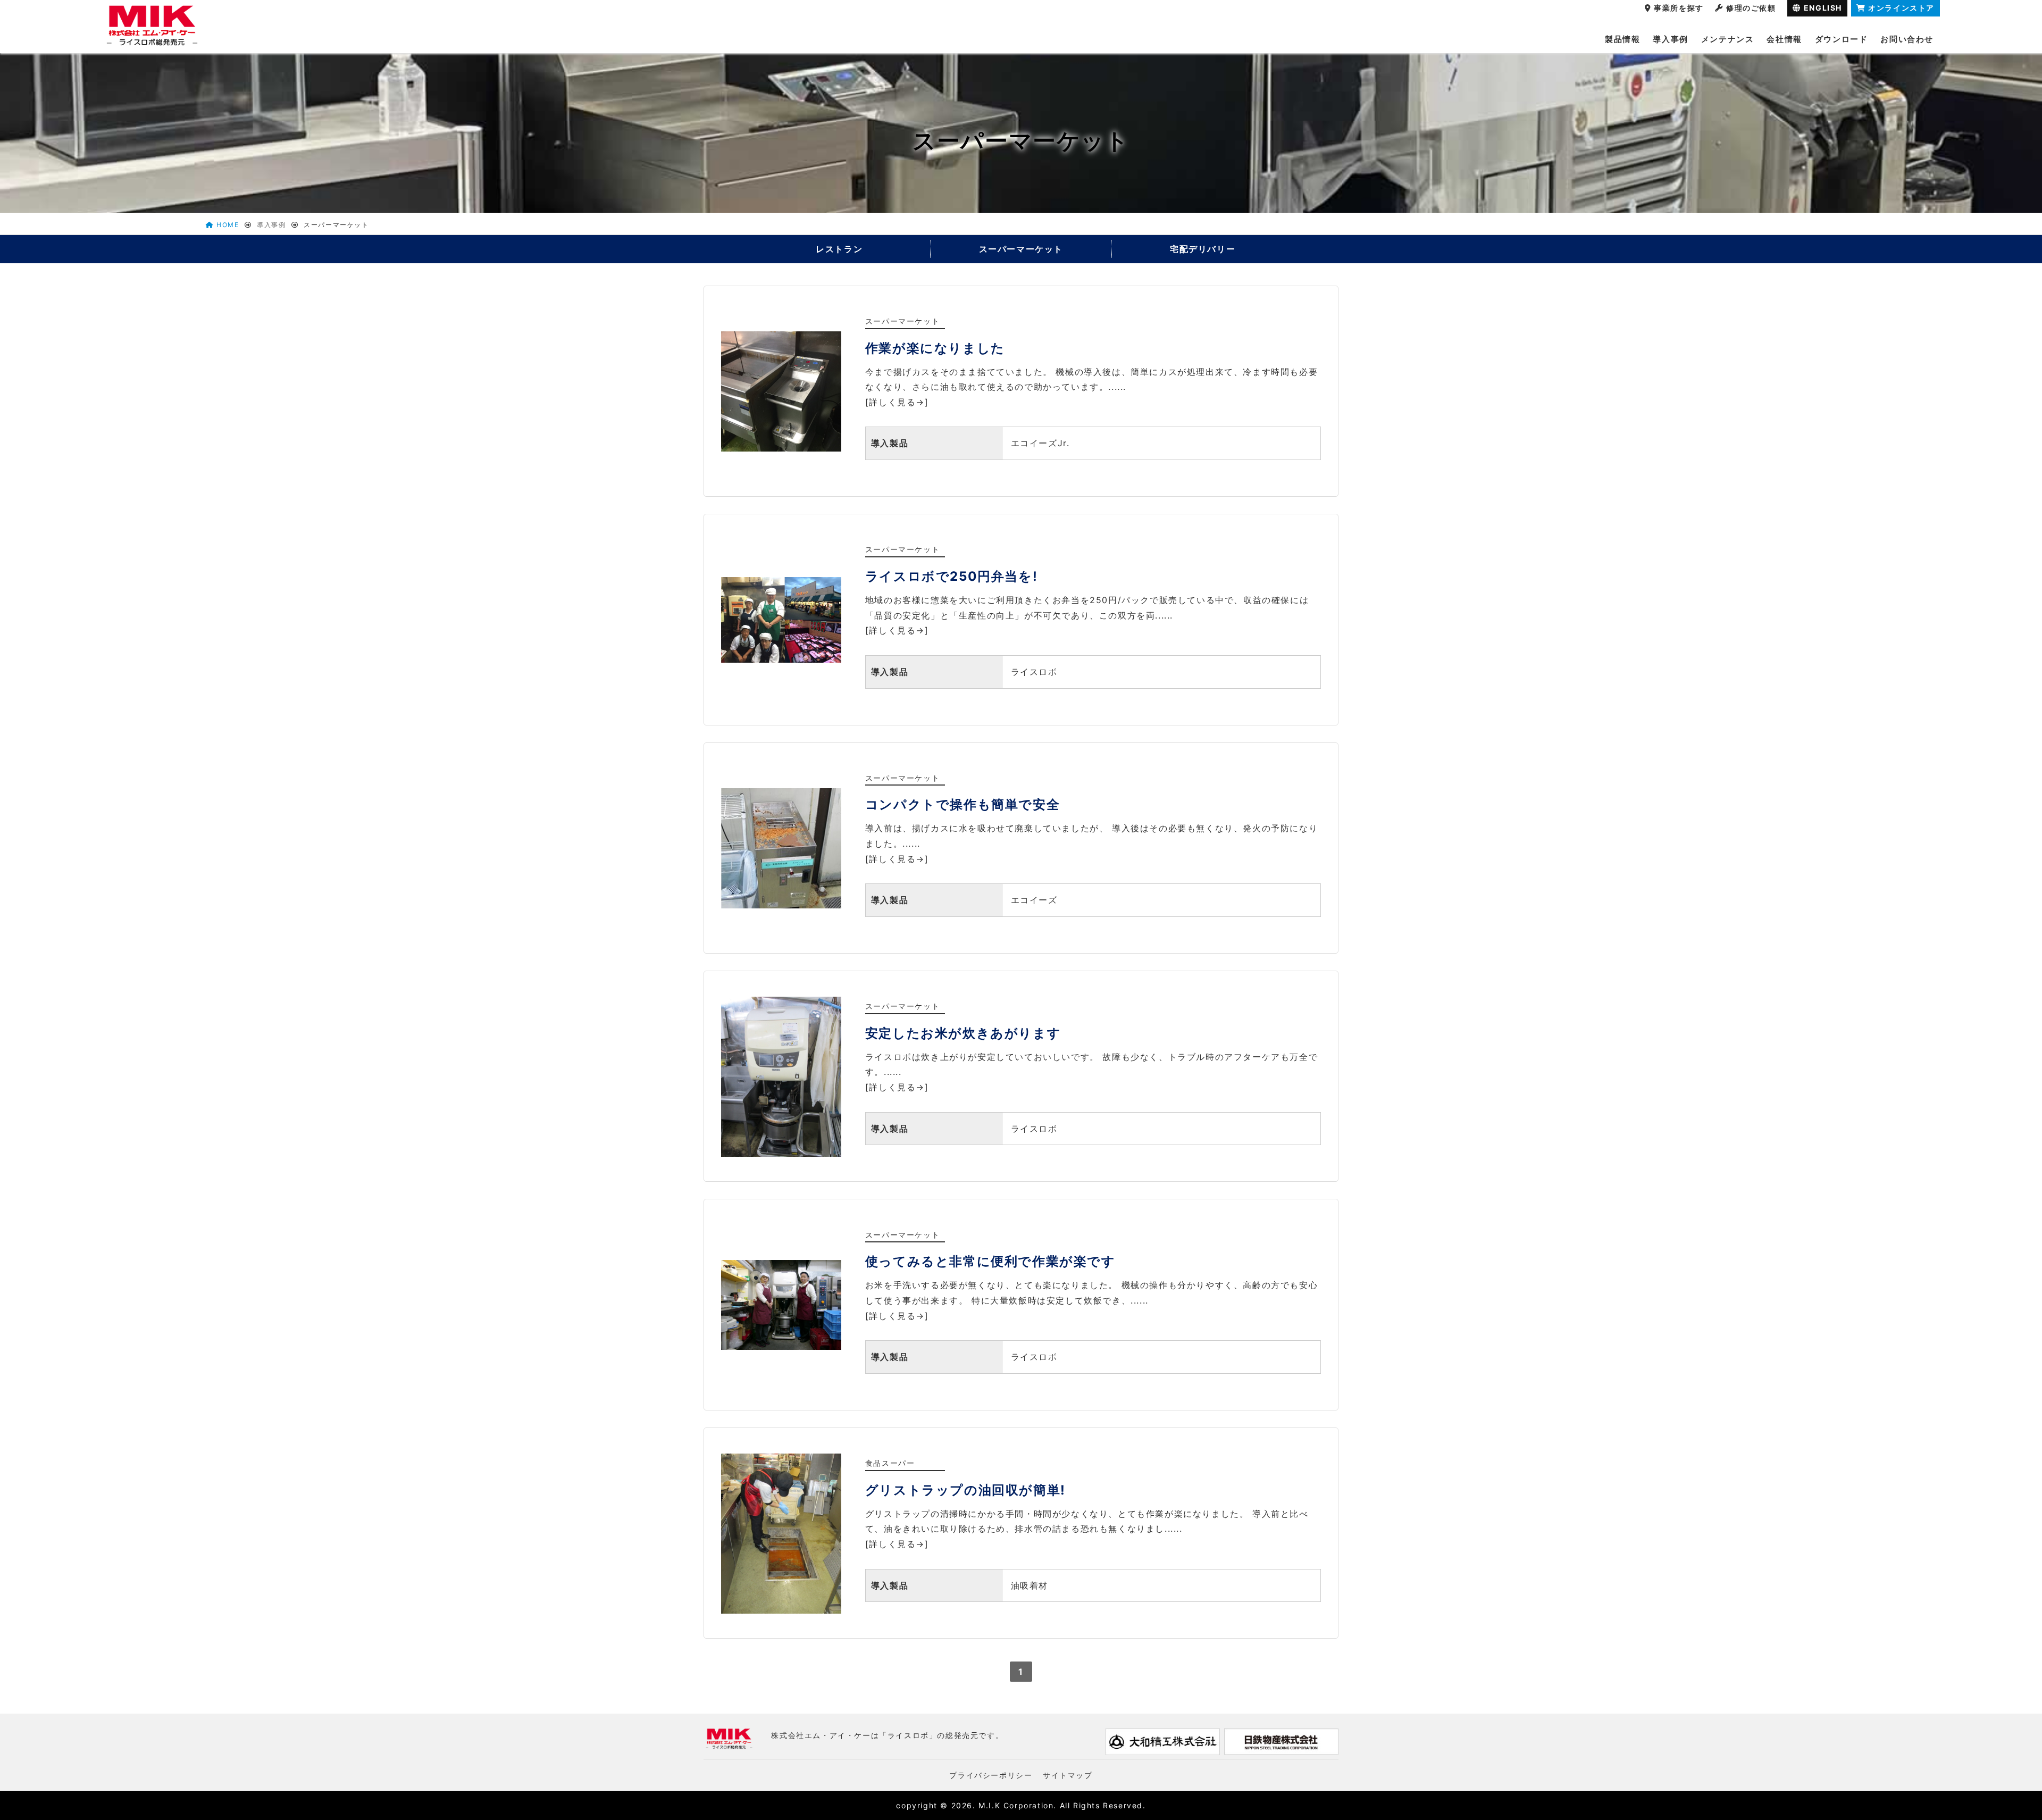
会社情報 (1784, 39)
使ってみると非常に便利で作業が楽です (990, 1261)
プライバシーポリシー (991, 1775)
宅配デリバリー (1203, 249)
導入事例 (1670, 39)
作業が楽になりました (935, 348)
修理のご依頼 (1751, 8)
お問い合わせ (1907, 39)
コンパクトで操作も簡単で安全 (963, 804)
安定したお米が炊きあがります (963, 1033)
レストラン (839, 249)
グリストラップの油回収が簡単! (965, 1490)
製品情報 (1622, 39)
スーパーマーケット (1021, 249)
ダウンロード (1842, 39)
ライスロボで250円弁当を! (951, 576)
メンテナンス (1728, 39)
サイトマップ (1068, 1775)
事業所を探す (1679, 8)
